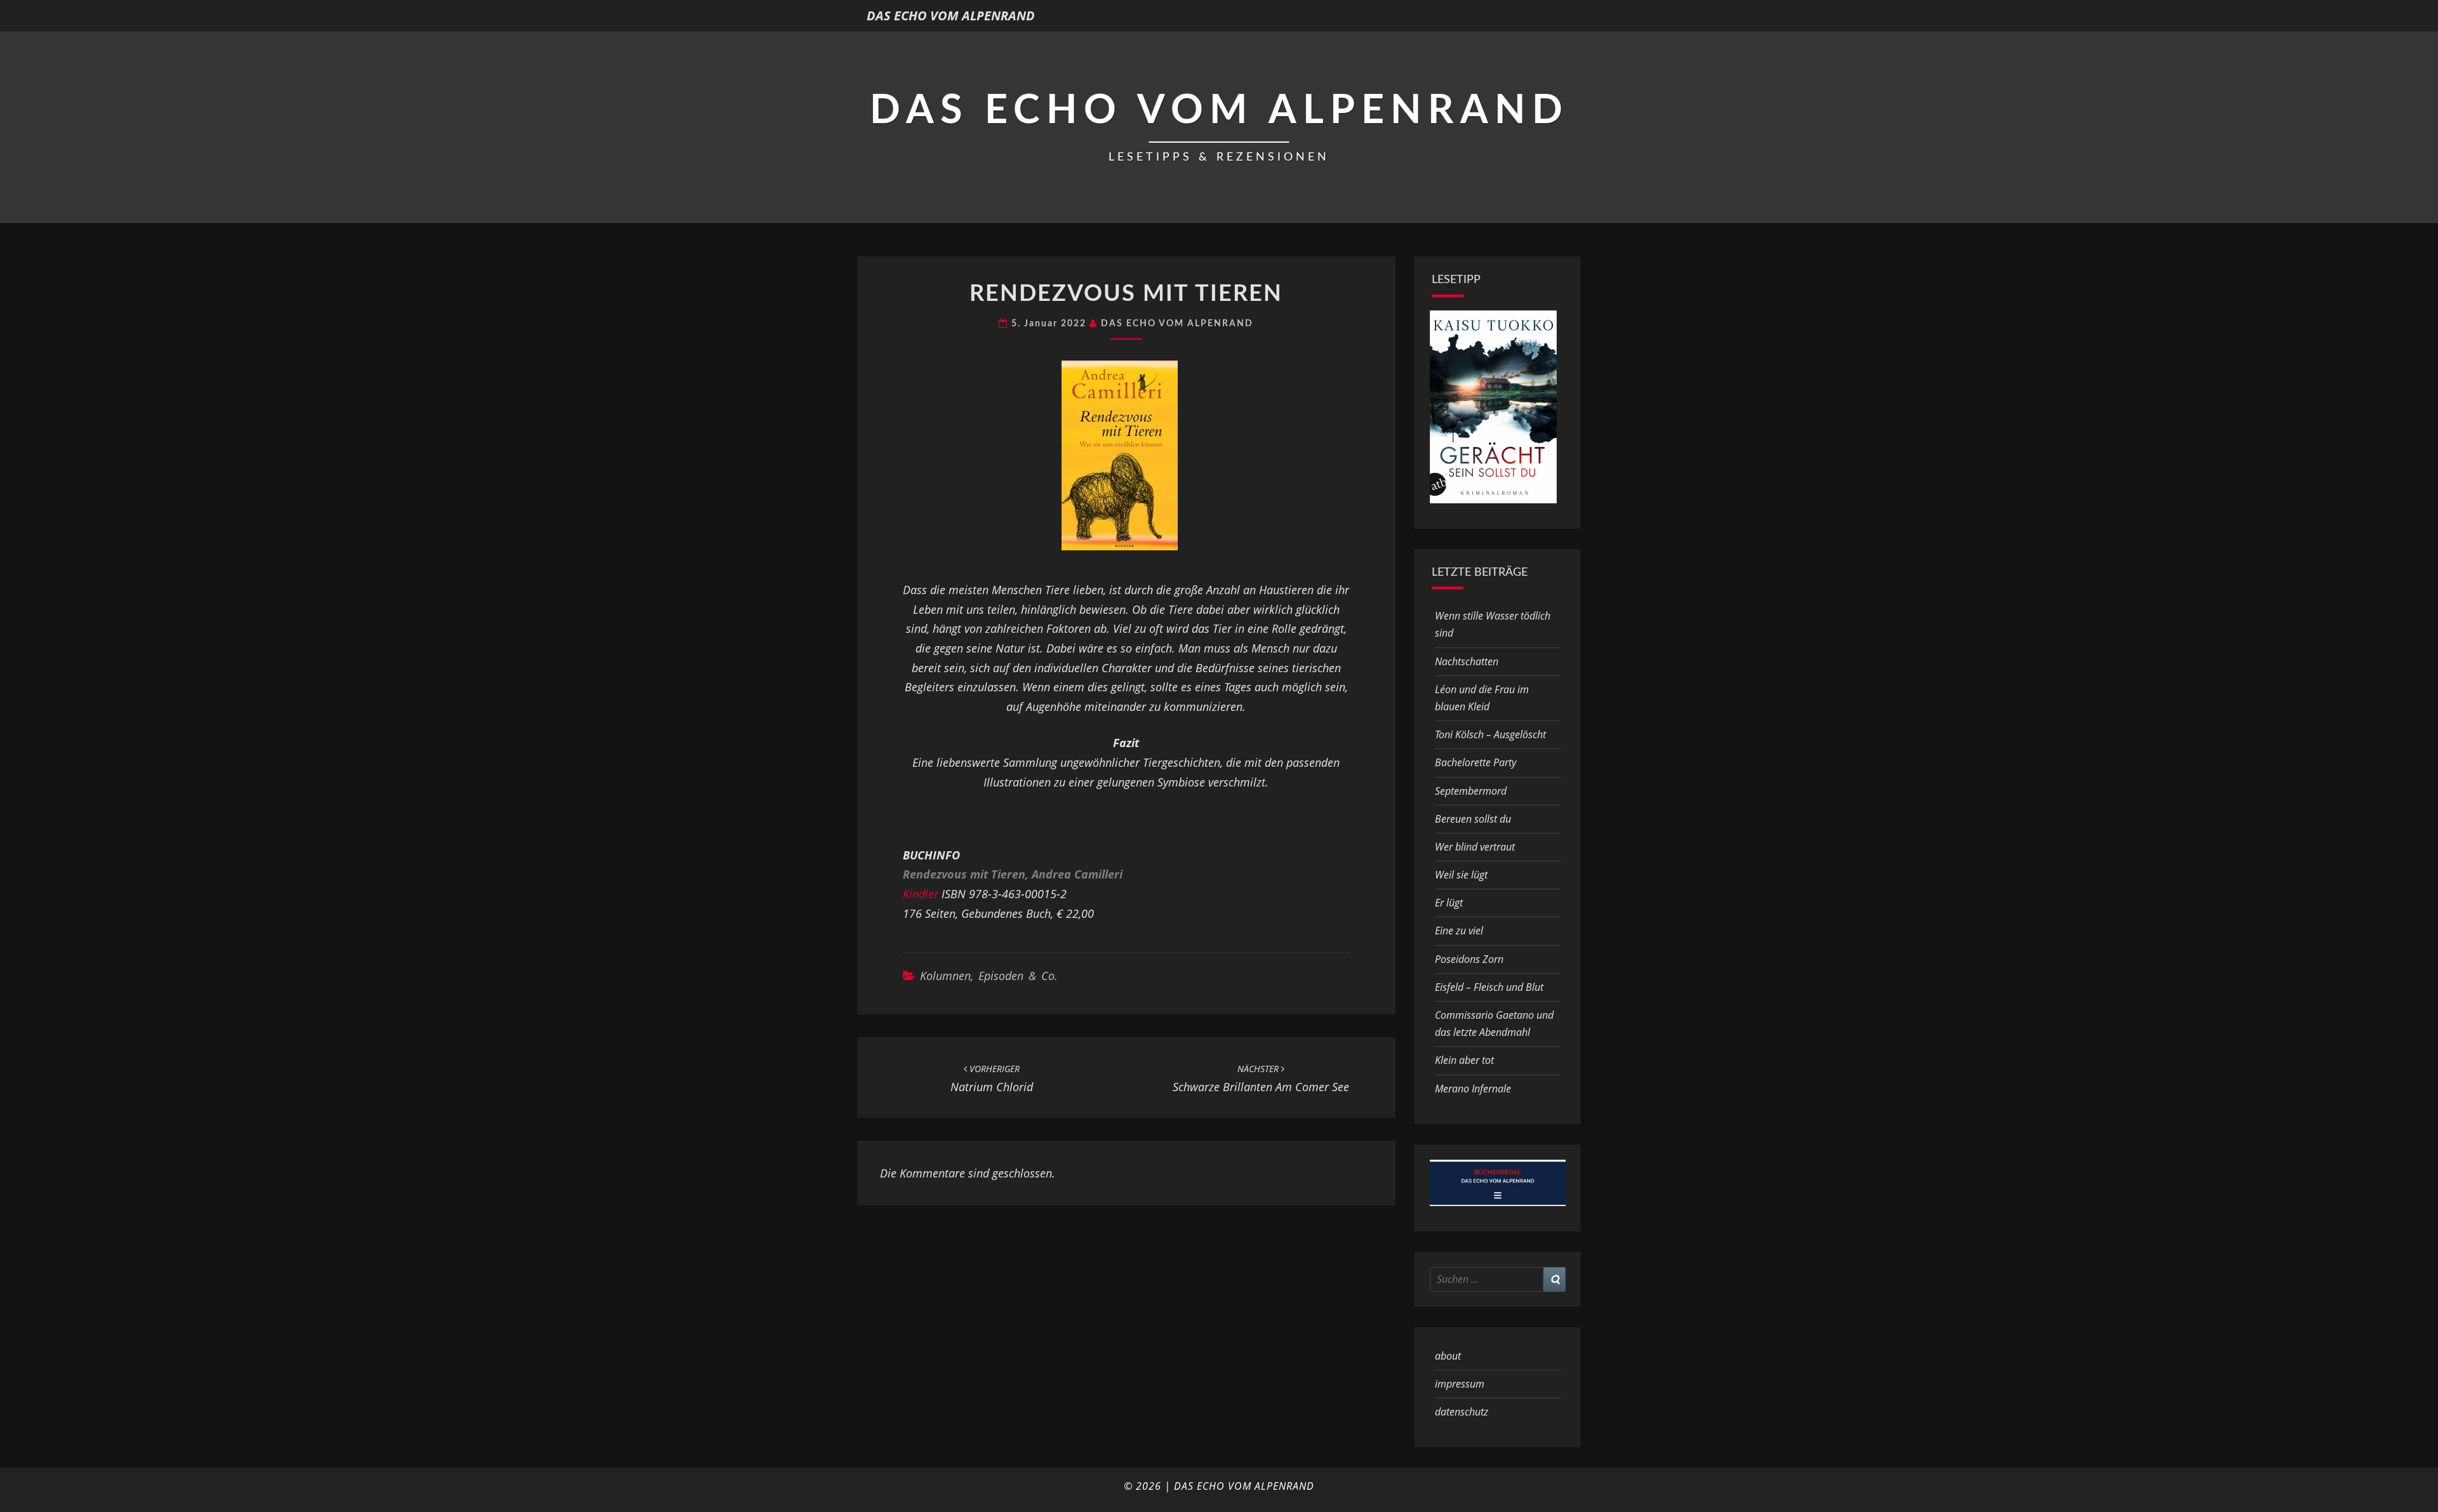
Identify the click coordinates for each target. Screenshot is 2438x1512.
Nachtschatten (1467, 661)
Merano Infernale (1473, 1089)
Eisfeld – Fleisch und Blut (1489, 987)
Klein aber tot (1464, 1060)
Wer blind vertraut (1475, 847)
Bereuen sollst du (1473, 819)
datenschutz (1462, 1412)
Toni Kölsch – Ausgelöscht (1490, 734)
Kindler (921, 894)
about (1448, 1356)
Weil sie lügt (1461, 875)
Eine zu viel (1459, 931)
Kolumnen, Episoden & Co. (989, 976)
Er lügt (1449, 903)
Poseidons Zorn (1469, 959)
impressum (1460, 1384)
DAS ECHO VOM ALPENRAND (951, 16)
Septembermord (1471, 791)
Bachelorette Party (1475, 762)
